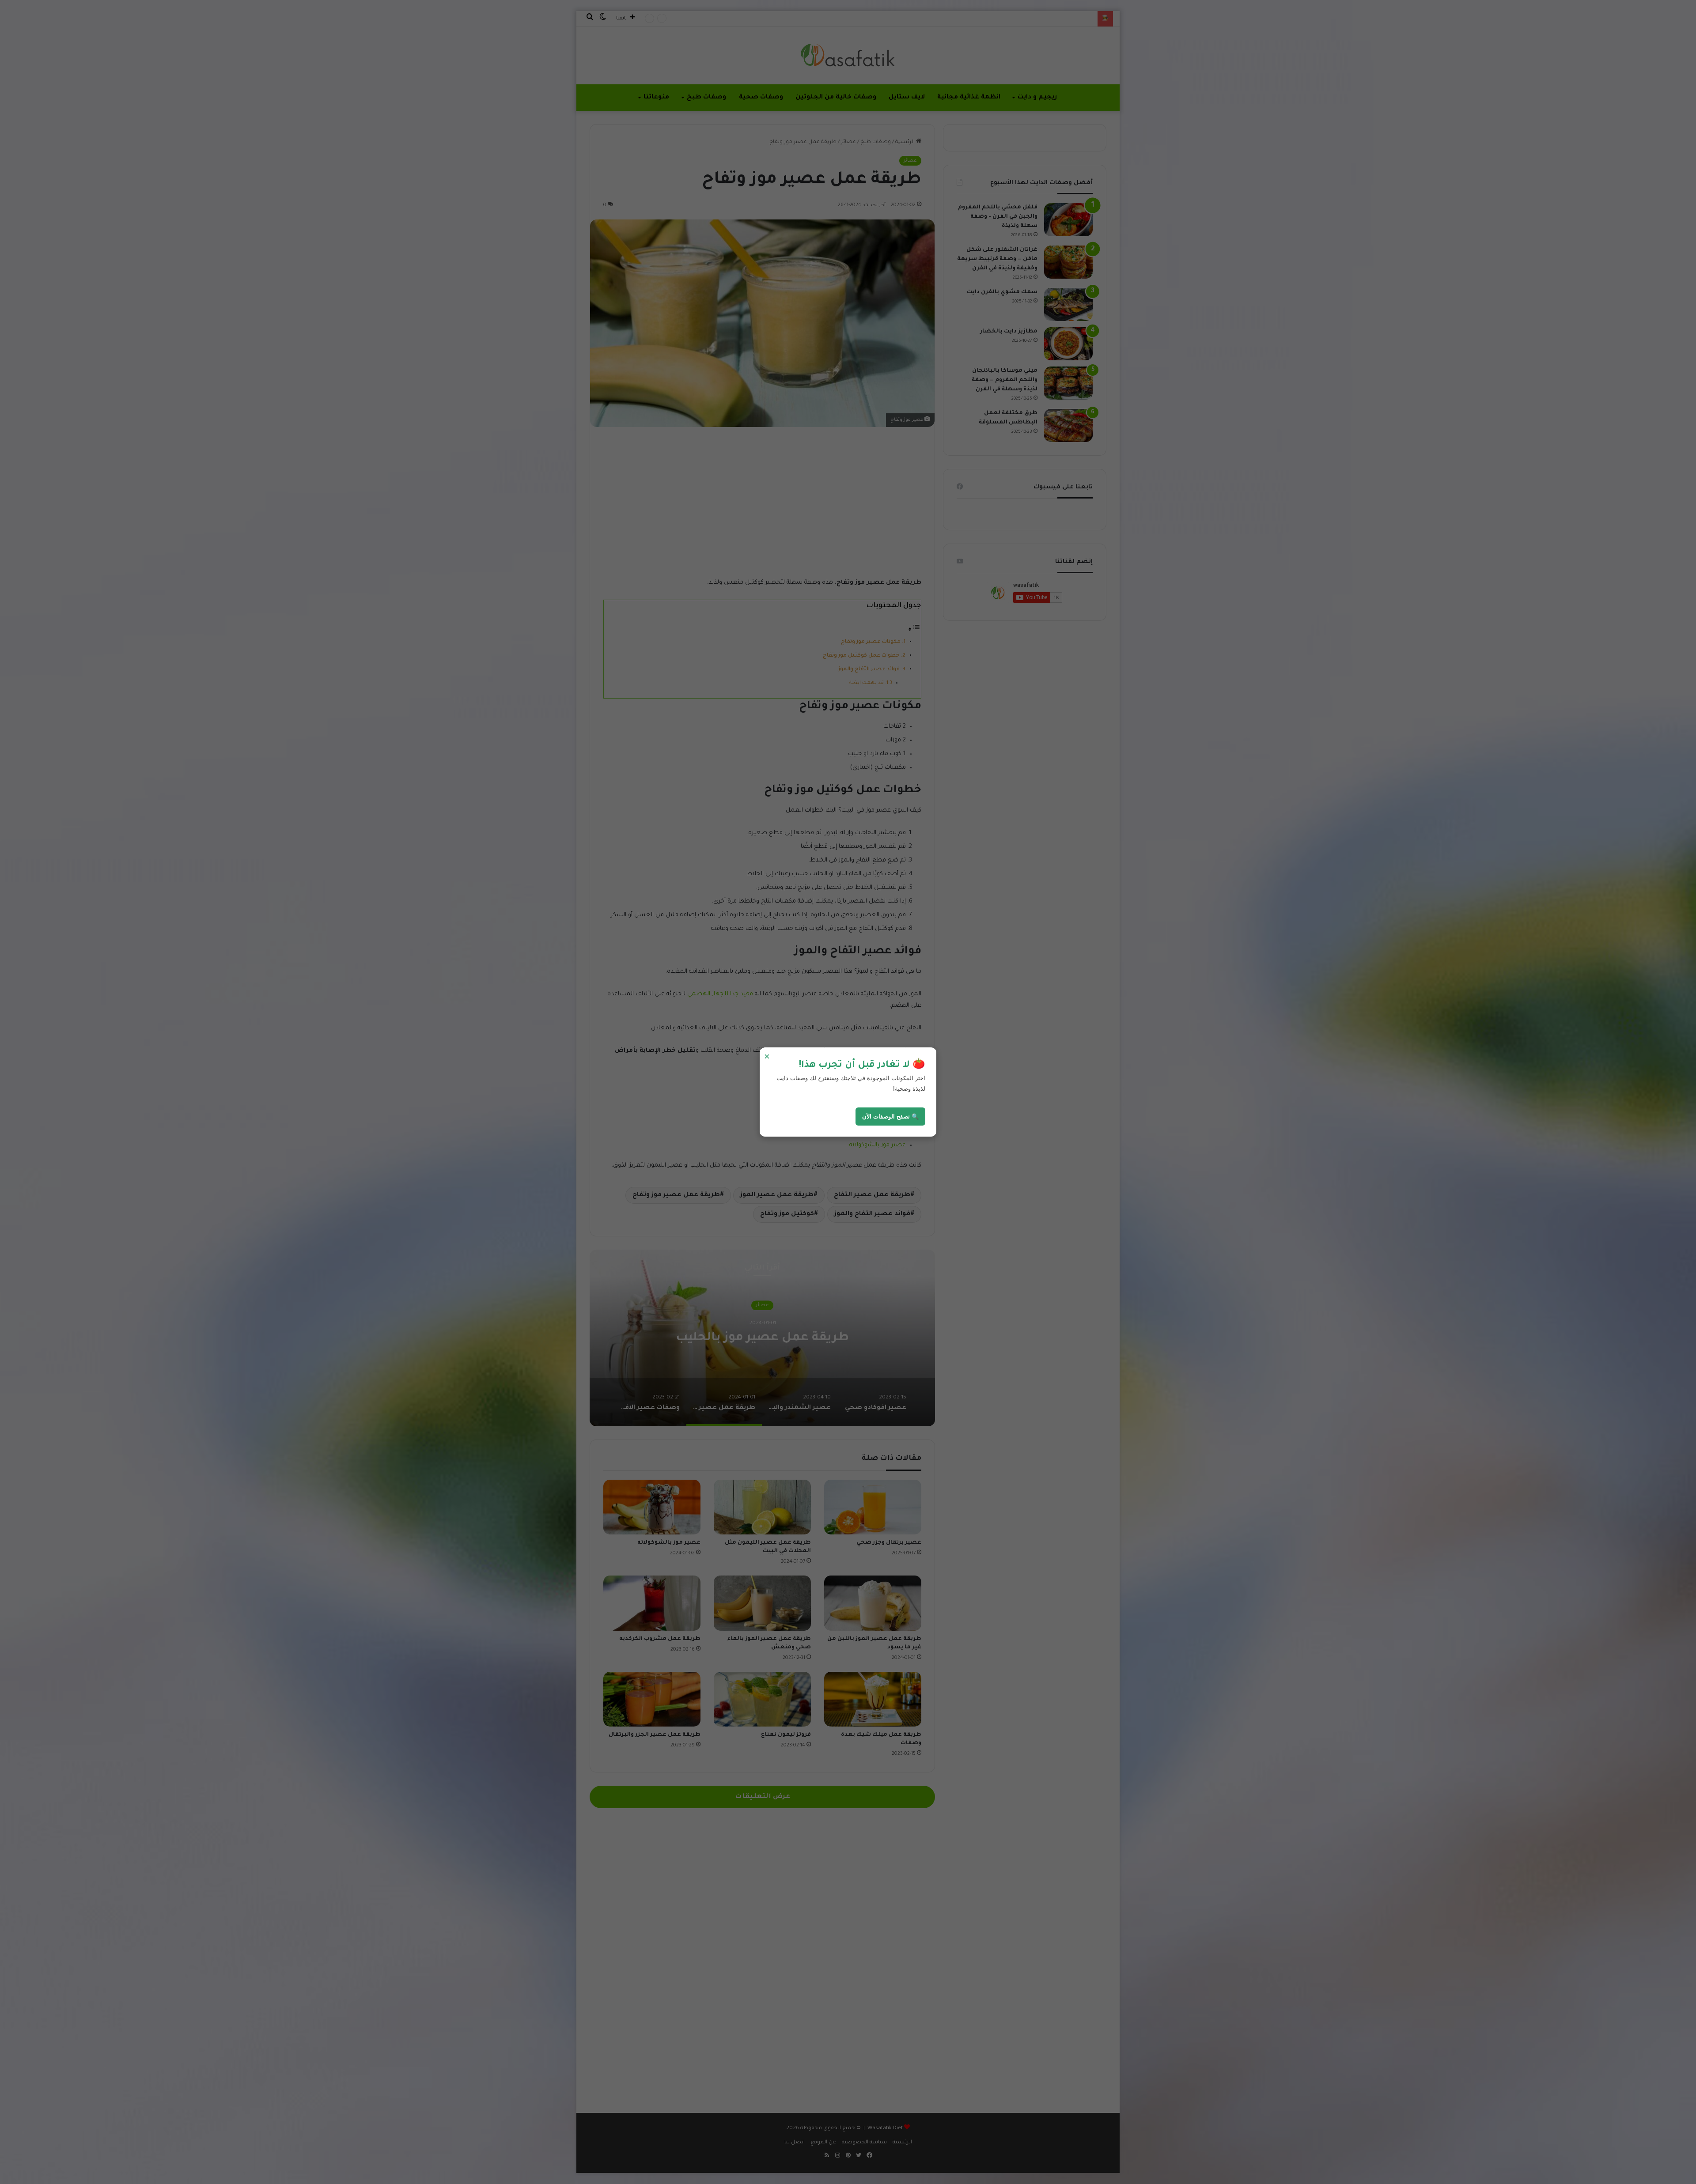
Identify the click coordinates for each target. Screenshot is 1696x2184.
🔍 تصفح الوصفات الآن (890, 1117)
